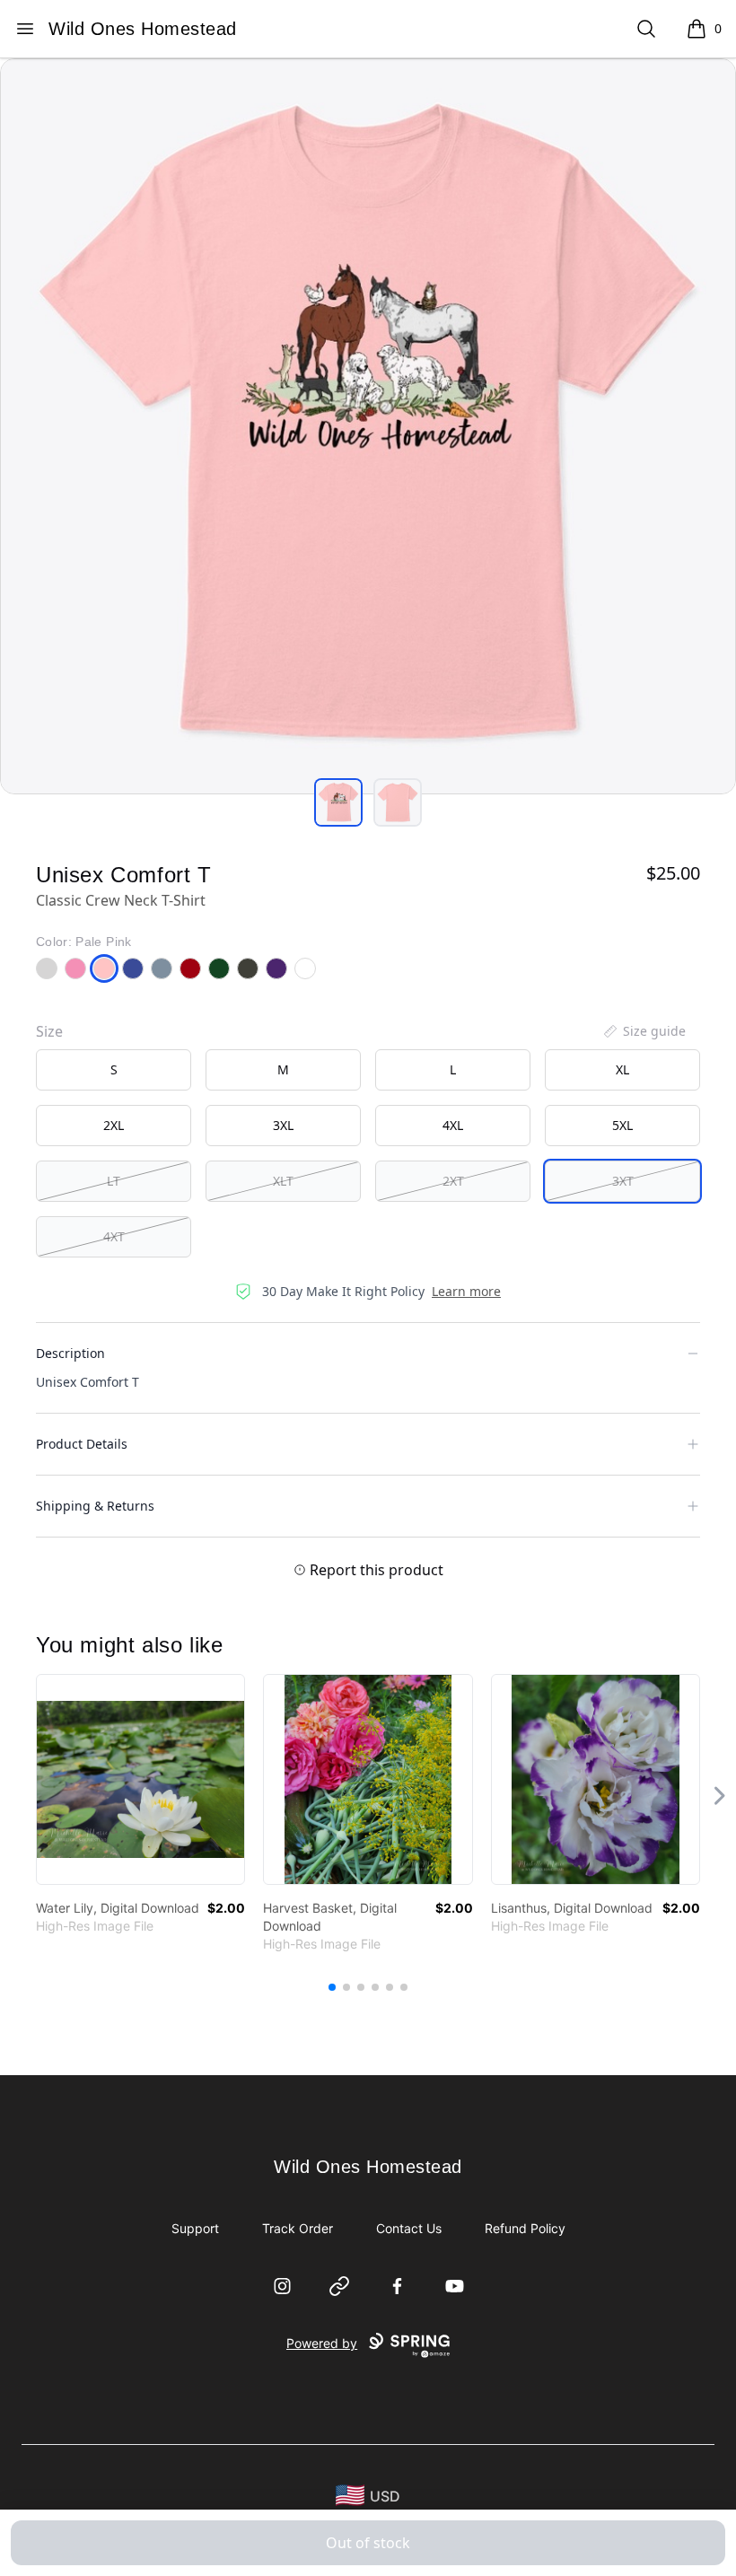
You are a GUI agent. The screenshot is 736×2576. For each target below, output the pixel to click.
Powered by (322, 2343)
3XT (623, 1181)
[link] (140, 1779)
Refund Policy (525, 2228)
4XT (114, 1236)
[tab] (338, 802)
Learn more (466, 1291)
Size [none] (49, 1031)
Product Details (82, 1444)
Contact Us (409, 2228)
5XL (622, 1125)
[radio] (114, 1070)
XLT (283, 1181)
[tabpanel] (368, 426)
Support (195, 2228)
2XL (114, 1125)
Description (70, 1353)
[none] (644, 1031)
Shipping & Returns (95, 1506)
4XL (453, 1125)
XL (622, 1069)
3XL (283, 1125)
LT (114, 1181)
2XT (453, 1181)
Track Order (298, 2228)
